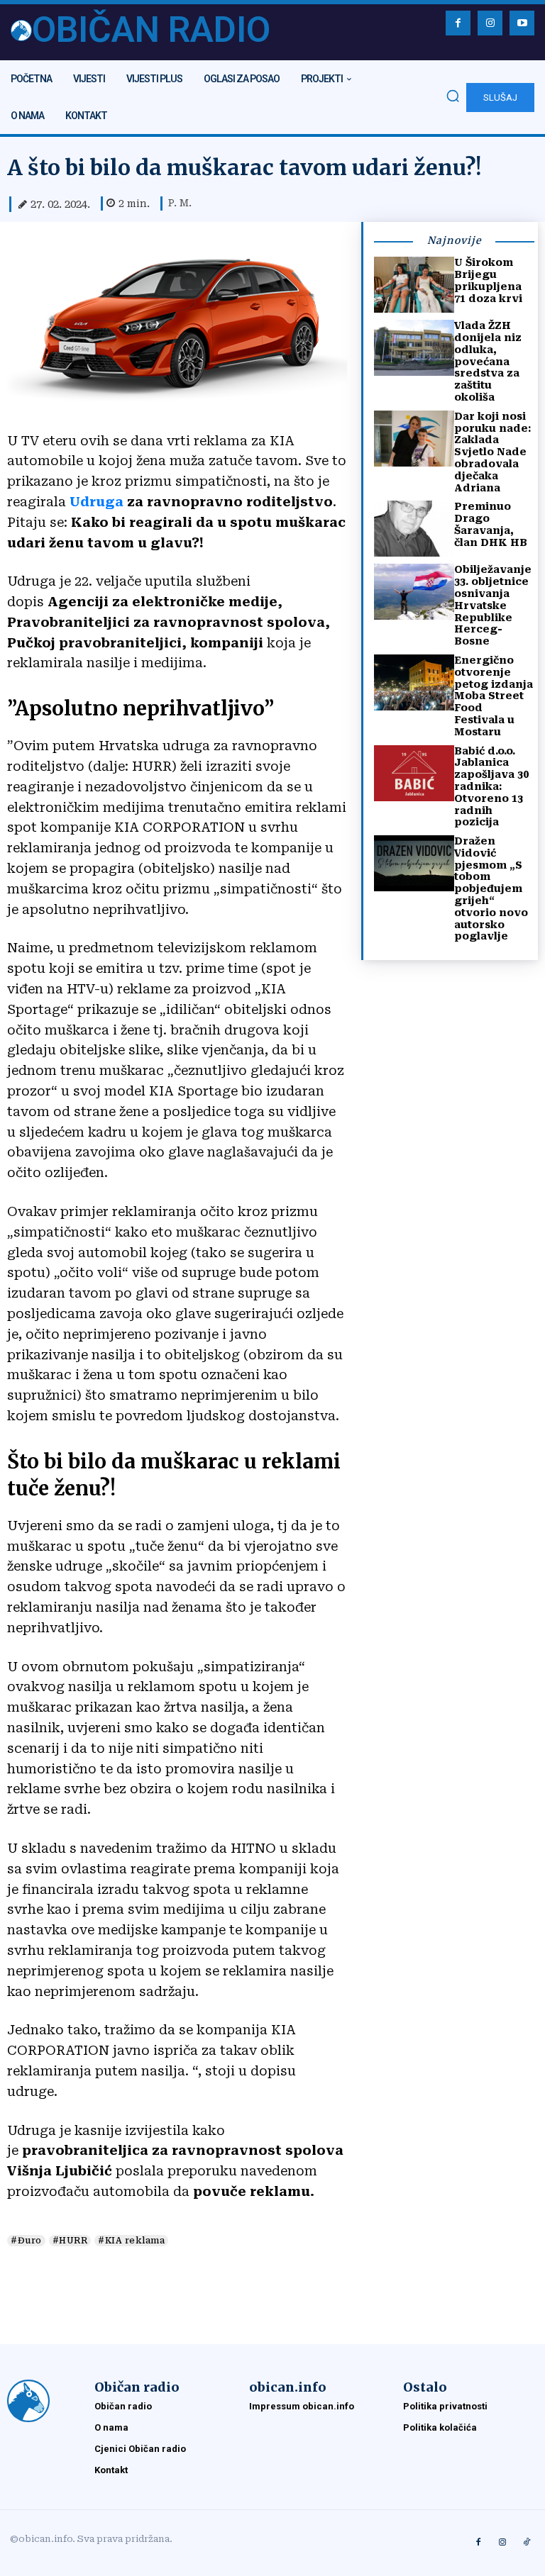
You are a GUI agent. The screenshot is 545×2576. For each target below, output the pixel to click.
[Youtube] (522, 23)
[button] (453, 96)
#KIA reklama (131, 2241)
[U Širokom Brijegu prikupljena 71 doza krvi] (414, 285)
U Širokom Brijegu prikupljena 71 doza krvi (488, 280)
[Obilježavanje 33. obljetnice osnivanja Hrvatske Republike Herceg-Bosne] (414, 592)
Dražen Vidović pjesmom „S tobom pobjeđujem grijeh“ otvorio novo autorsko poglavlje (491, 888)
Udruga (95, 502)
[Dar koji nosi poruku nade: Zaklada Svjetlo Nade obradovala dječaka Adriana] (414, 439)
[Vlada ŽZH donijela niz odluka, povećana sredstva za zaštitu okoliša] (414, 348)
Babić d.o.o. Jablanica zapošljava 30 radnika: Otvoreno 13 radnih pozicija (491, 787)
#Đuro (26, 2241)
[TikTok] (527, 2543)
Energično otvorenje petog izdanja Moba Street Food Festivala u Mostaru (494, 696)
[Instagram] (490, 23)
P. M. (180, 203)
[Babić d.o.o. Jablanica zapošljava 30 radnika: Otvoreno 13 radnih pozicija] (414, 773)
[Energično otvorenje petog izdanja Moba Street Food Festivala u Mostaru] (414, 682)
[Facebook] (458, 23)
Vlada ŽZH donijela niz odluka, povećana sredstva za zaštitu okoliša (488, 361)
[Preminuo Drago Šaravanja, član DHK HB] (414, 529)
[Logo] (44, 2401)
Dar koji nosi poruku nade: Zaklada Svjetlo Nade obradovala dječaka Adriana (492, 452)
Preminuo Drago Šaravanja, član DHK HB (491, 524)
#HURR (70, 2241)
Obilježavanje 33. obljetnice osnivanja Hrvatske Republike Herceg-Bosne (493, 605)
